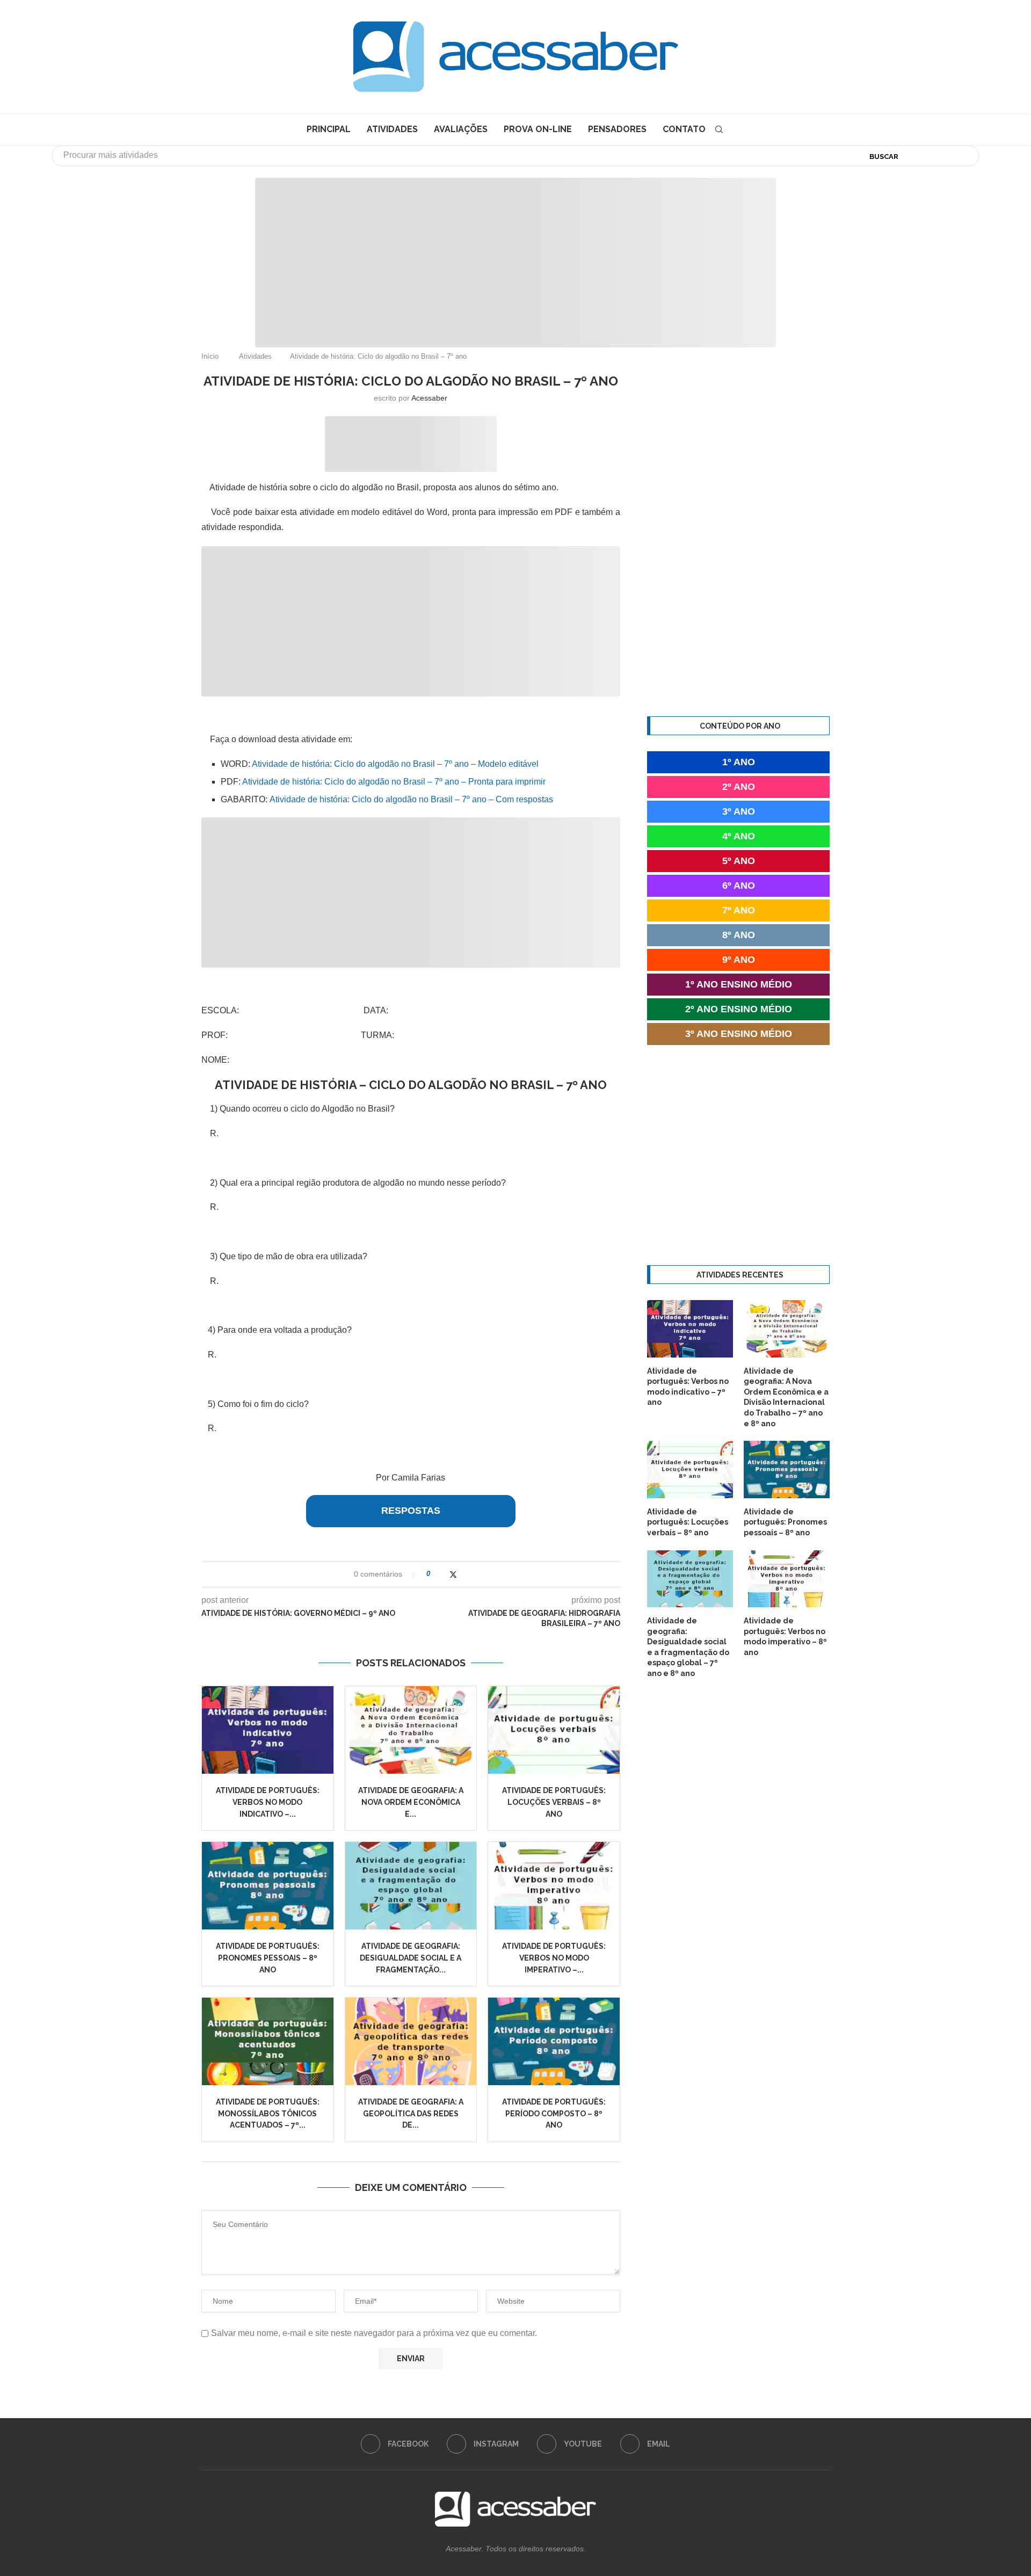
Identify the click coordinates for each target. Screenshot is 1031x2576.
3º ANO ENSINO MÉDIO (739, 1034)
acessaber (429, 398)
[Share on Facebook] (442, 1574)
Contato (684, 129)
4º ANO (739, 836)
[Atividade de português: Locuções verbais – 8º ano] (554, 1730)
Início (210, 356)
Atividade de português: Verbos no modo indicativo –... (268, 1802)
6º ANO (739, 886)
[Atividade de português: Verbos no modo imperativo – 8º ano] (554, 1886)
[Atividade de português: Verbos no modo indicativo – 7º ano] (268, 1730)
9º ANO (739, 960)
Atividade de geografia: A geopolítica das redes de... (411, 2113)
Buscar (884, 157)
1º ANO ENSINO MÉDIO (739, 984)
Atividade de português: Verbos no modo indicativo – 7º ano (688, 1387)
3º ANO (739, 811)
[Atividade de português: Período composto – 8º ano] (554, 2041)
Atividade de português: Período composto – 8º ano (554, 2113)
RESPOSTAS (411, 1511)
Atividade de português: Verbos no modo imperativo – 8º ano (785, 1637)
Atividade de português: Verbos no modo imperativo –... (554, 1958)
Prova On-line (538, 129)
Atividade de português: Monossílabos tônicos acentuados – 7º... (268, 2113)
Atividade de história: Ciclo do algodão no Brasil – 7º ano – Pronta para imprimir (394, 782)
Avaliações (461, 129)
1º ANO (739, 762)
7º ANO (739, 910)
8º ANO (739, 935)
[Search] (719, 129)
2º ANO (739, 787)
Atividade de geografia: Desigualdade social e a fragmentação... (411, 1958)
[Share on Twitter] (453, 1574)
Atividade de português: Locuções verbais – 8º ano (554, 1802)
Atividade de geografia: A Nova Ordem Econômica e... (411, 1802)
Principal (329, 129)
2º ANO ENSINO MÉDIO (739, 1009)
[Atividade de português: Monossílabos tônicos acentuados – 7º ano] (268, 2041)
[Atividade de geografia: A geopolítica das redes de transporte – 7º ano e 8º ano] (411, 2041)
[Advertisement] (940, 2469)
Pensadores (617, 129)
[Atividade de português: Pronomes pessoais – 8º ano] (268, 1886)
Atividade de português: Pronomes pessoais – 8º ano (268, 1958)
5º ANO (739, 861)
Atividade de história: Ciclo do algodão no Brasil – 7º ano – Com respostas (411, 799)
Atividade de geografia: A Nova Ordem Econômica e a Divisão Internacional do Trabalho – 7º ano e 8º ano (786, 1397)
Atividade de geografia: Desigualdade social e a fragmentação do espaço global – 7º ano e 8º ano (688, 1647)
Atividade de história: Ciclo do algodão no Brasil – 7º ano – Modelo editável (395, 764)
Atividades (392, 129)
